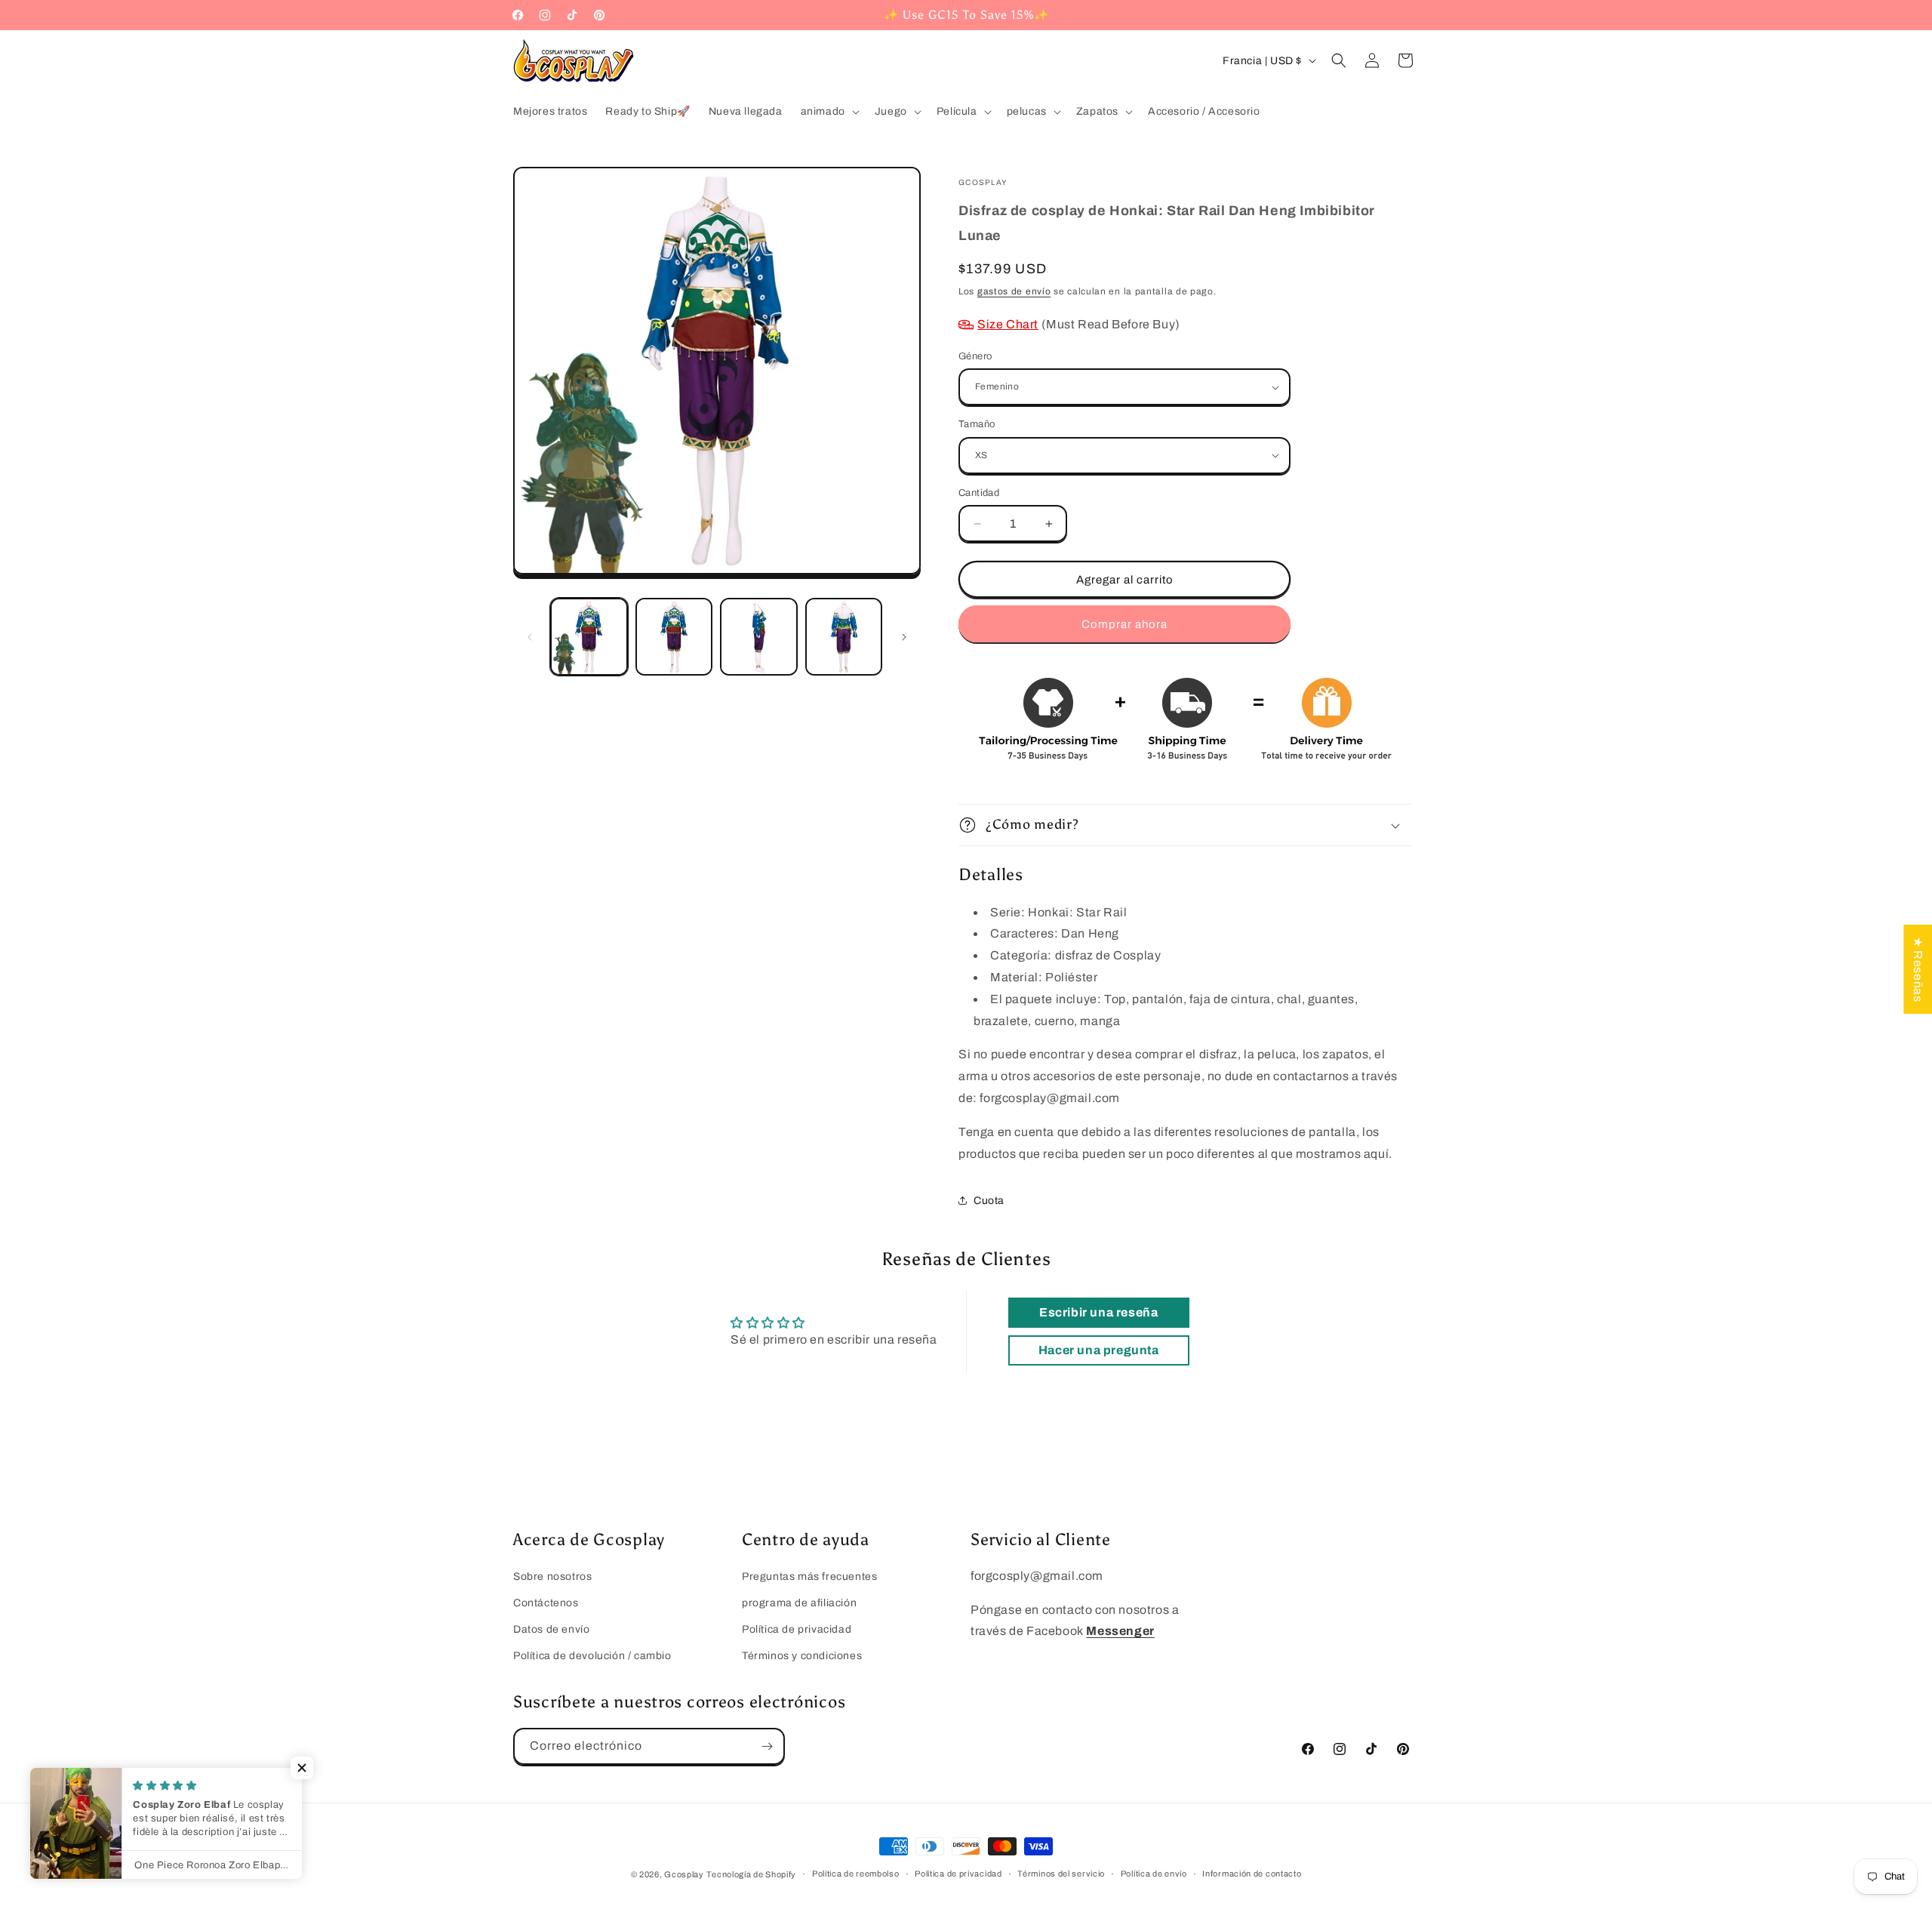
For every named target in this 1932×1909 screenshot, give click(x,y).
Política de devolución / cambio (592, 1656)
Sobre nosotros (552, 1576)
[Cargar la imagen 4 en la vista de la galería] (844, 637)
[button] (829, 112)
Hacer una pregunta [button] (1099, 1350)
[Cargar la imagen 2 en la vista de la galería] (674, 637)
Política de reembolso (856, 1874)
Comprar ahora (1124, 624)
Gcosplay (684, 1874)
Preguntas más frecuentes (809, 1576)
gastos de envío (1014, 291)
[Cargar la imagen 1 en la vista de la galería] (589, 637)
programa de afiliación (799, 1603)
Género (975, 356)
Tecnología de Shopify (751, 1874)
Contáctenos (546, 1603)
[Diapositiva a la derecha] (904, 637)
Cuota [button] (989, 1201)
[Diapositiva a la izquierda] (530, 637)
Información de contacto (1252, 1874)
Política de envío (1154, 1874)
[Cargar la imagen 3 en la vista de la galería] (759, 637)
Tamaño (977, 424)
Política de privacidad (797, 1629)
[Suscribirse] (767, 1746)
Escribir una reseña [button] (1098, 1312)
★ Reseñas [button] (1918, 968)
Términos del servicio (1061, 1874)
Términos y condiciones (802, 1656)
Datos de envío (551, 1629)
